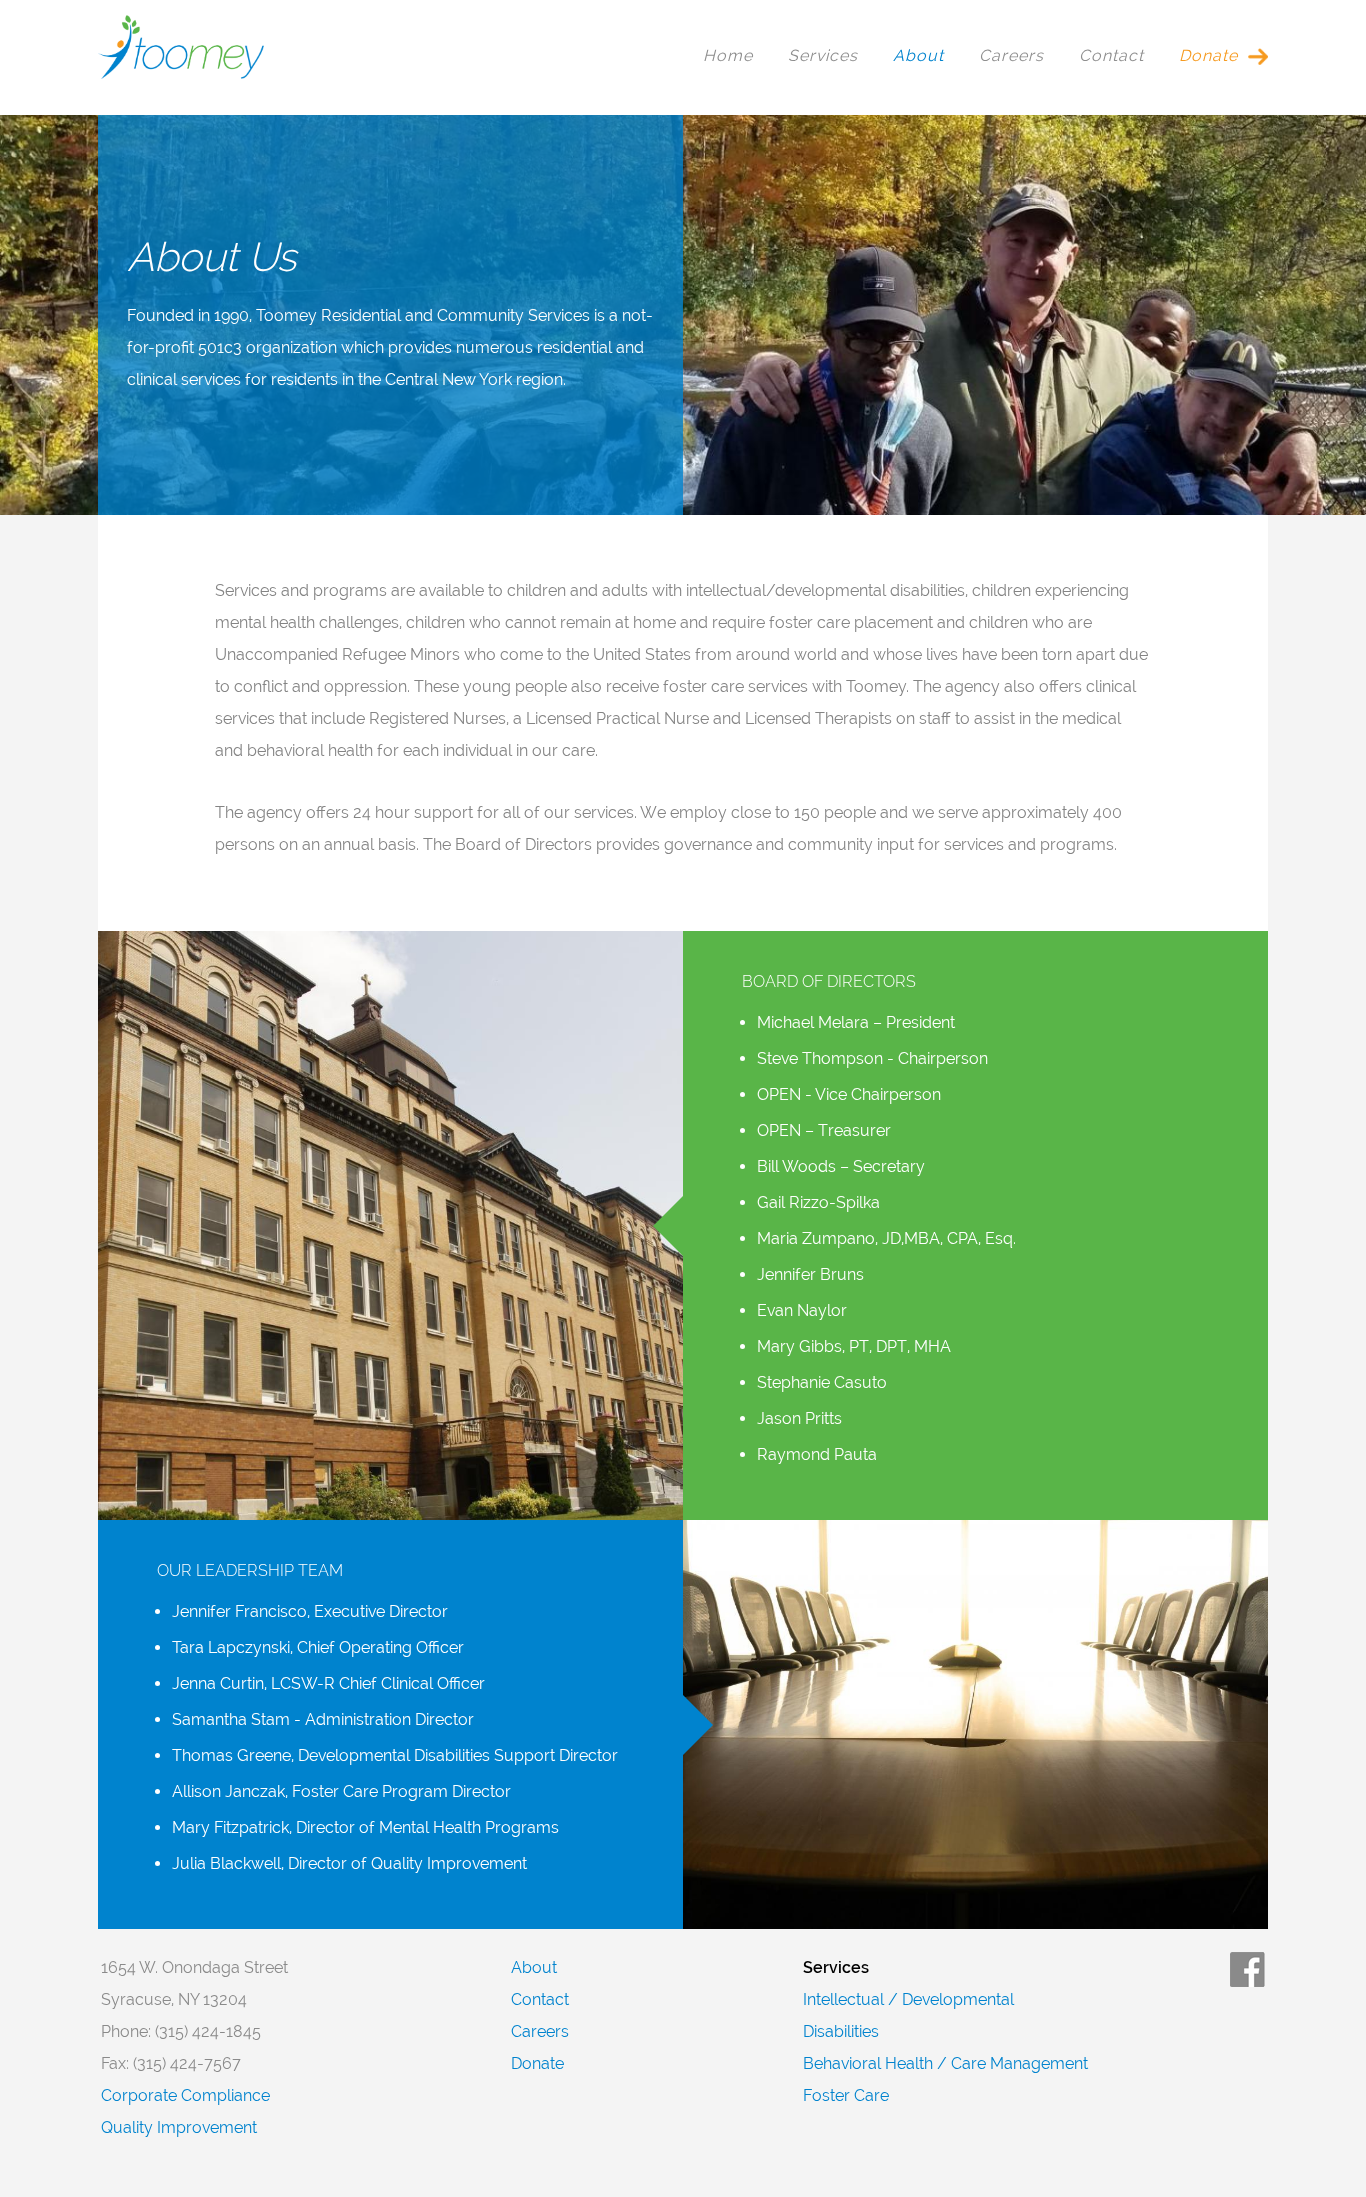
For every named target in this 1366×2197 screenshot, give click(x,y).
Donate (1208, 55)
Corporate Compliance (185, 2095)
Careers (1011, 55)
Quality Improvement (179, 2127)
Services (823, 55)
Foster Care (846, 2095)
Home (728, 55)
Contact (1111, 55)
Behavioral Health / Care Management (945, 2063)
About (918, 55)
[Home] (181, 74)
